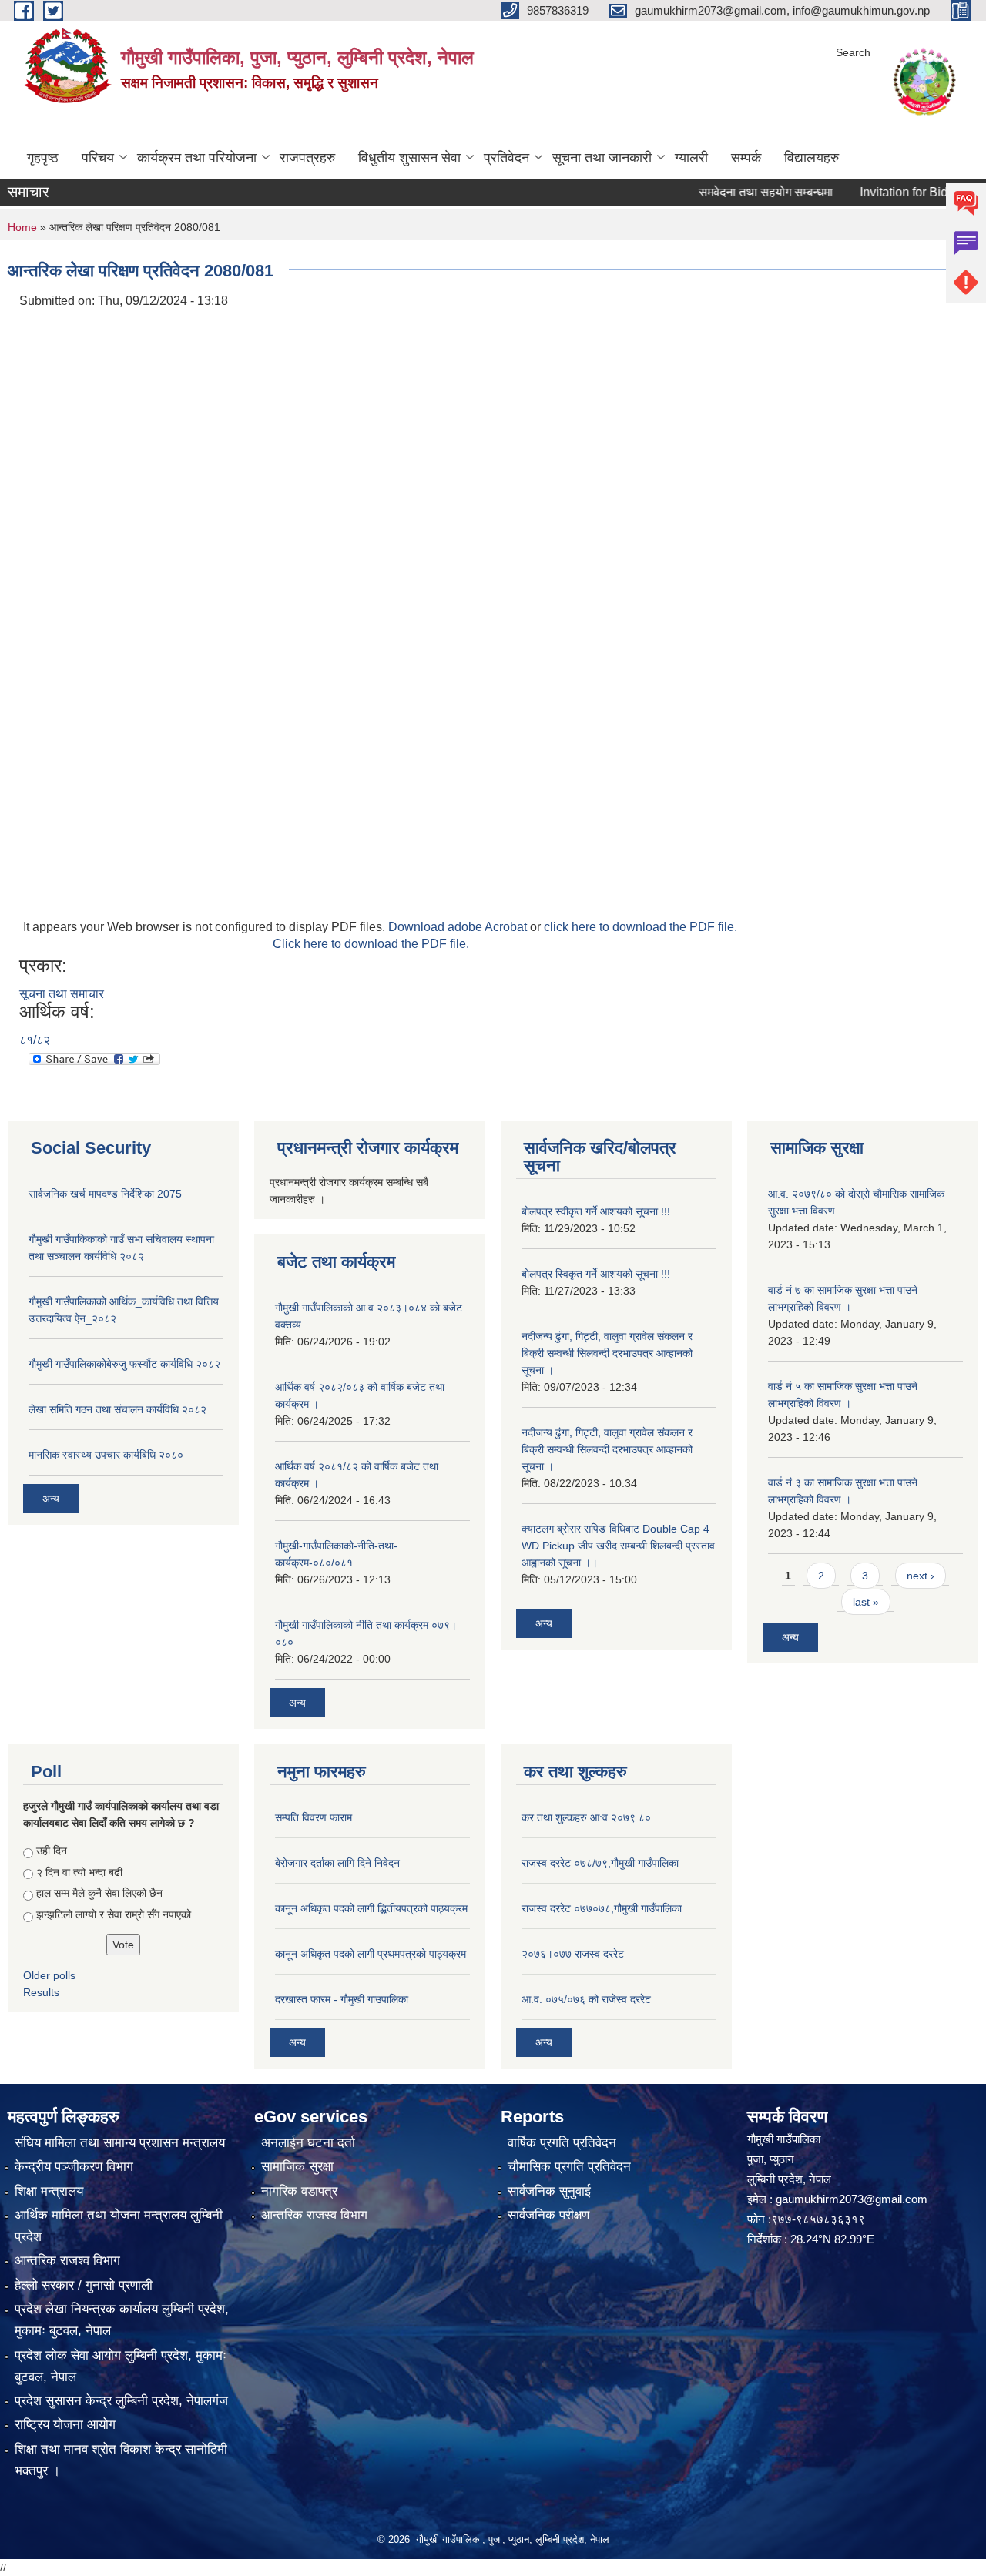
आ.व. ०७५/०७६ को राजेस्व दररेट (586, 1999)
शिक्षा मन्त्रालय (49, 2191)
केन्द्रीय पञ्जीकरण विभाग (74, 2167)
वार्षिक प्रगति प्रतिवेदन (562, 2143)
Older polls (49, 1975)
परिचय (98, 158)
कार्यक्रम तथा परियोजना (197, 158)
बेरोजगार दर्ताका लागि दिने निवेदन (337, 1863)
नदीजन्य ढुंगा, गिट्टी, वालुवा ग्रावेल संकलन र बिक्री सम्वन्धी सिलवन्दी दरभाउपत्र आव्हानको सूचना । (607, 1353)
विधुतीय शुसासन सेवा (409, 158)
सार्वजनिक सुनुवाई (549, 2191)
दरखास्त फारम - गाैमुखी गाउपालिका (342, 1999)
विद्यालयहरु (812, 158)
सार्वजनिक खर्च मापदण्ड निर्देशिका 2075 (105, 1194)
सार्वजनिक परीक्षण (548, 2215)
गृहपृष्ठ (43, 158)
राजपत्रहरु (307, 158)
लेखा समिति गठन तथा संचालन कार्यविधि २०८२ (117, 1409)
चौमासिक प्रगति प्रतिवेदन (569, 2167)
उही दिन (52, 1851)
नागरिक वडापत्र (299, 2191)
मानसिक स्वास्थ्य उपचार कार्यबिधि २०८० (106, 1455)
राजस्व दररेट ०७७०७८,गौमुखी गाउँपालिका (602, 1908)
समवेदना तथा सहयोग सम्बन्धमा (730, 192)
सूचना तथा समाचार (62, 994)
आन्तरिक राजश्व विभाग (67, 2261)
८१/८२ (35, 1040)
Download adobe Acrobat (459, 927)
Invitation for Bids (871, 192)
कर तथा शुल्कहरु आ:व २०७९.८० (586, 1817)
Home (22, 227)
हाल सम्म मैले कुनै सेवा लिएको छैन (99, 1893)
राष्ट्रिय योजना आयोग (65, 2425)
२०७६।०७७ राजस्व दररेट (573, 1954)
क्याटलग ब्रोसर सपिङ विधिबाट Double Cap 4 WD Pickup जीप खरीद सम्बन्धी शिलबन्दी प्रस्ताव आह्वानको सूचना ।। (618, 1546)
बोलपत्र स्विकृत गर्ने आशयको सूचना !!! (596, 1274)
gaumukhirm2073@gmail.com (852, 2199)
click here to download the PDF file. (641, 927)
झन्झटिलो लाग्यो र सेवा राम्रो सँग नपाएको (114, 1914)
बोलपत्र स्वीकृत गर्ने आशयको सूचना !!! (596, 1211)
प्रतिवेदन (506, 158)
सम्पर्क (746, 158)
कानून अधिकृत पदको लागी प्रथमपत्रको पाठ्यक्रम (371, 1954)
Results (41, 1992)
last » (866, 1602)
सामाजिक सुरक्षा (297, 2167)
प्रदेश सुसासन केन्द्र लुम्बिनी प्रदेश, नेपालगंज (121, 2401)
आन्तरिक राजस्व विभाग (314, 2215)
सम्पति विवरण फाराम (314, 1817)
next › (921, 1576)
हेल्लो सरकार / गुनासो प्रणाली (84, 2285)
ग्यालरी (691, 158)
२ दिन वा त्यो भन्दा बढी (79, 1872)
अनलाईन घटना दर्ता (308, 2143)
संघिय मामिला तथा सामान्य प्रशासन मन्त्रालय (120, 2143)
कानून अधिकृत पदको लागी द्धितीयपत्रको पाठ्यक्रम (371, 1908)
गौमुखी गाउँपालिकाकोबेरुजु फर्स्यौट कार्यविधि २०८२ (124, 1364)
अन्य (51, 1499)
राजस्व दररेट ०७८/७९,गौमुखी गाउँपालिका (600, 1863)
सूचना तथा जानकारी (602, 158)
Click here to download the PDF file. (371, 944)
